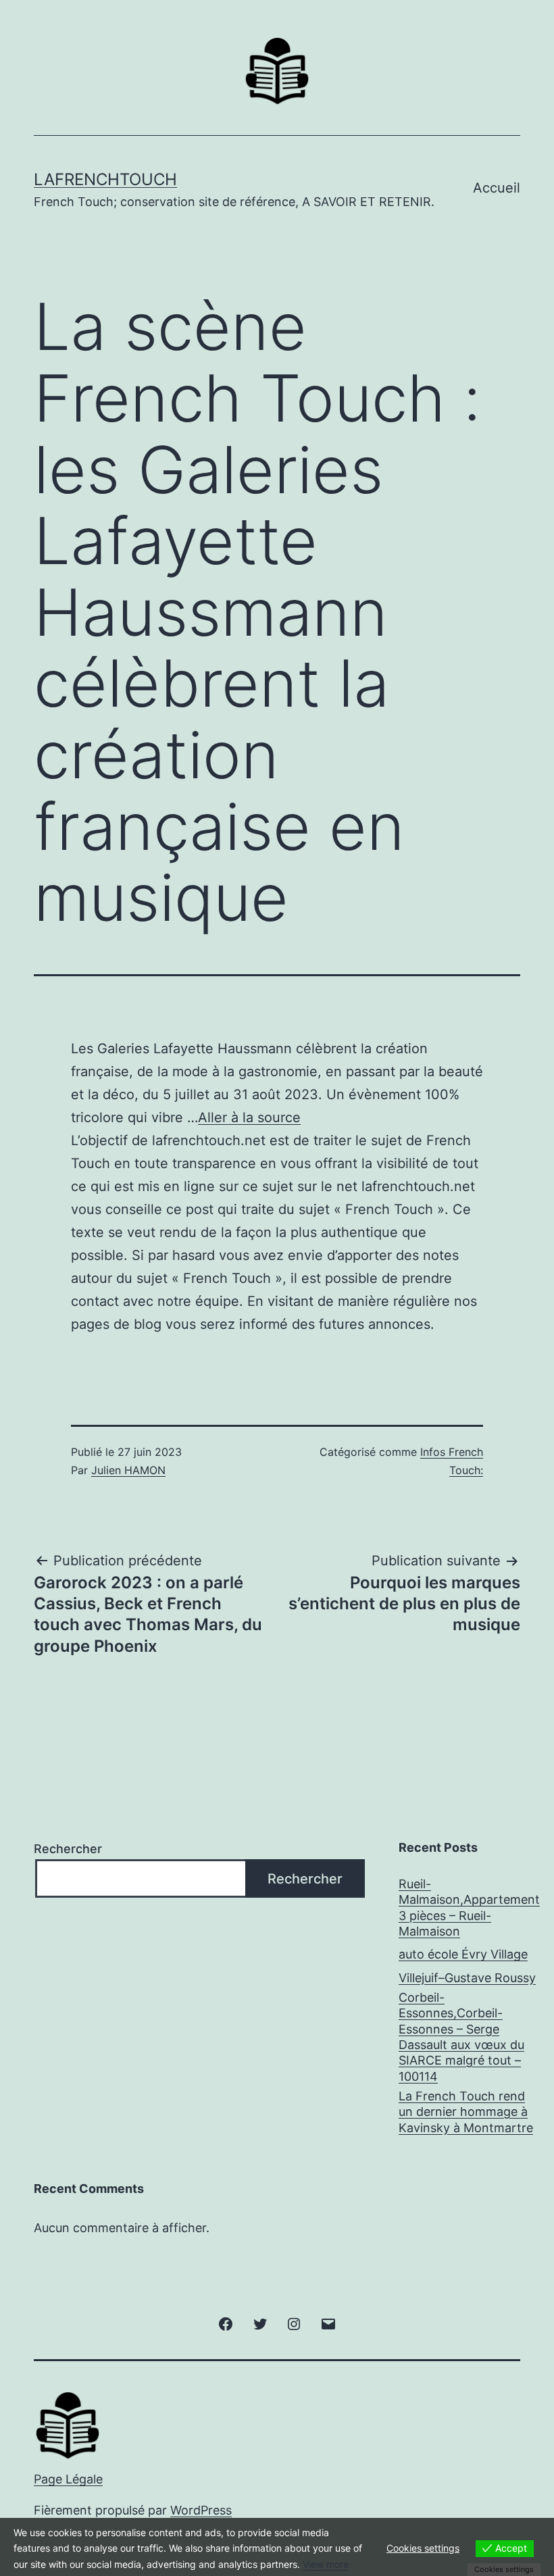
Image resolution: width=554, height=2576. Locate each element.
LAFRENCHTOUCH (105, 179)
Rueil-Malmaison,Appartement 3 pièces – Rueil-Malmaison (469, 1908)
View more (326, 2564)
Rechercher (68, 1849)
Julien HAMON (128, 1470)
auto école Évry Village (463, 1954)
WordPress (201, 2510)
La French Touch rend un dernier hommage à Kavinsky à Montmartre (466, 2112)
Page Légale (68, 2479)
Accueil (497, 188)
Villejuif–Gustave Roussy (467, 1978)
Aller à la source (249, 1117)
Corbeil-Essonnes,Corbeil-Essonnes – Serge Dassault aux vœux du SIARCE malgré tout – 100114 (461, 2037)
